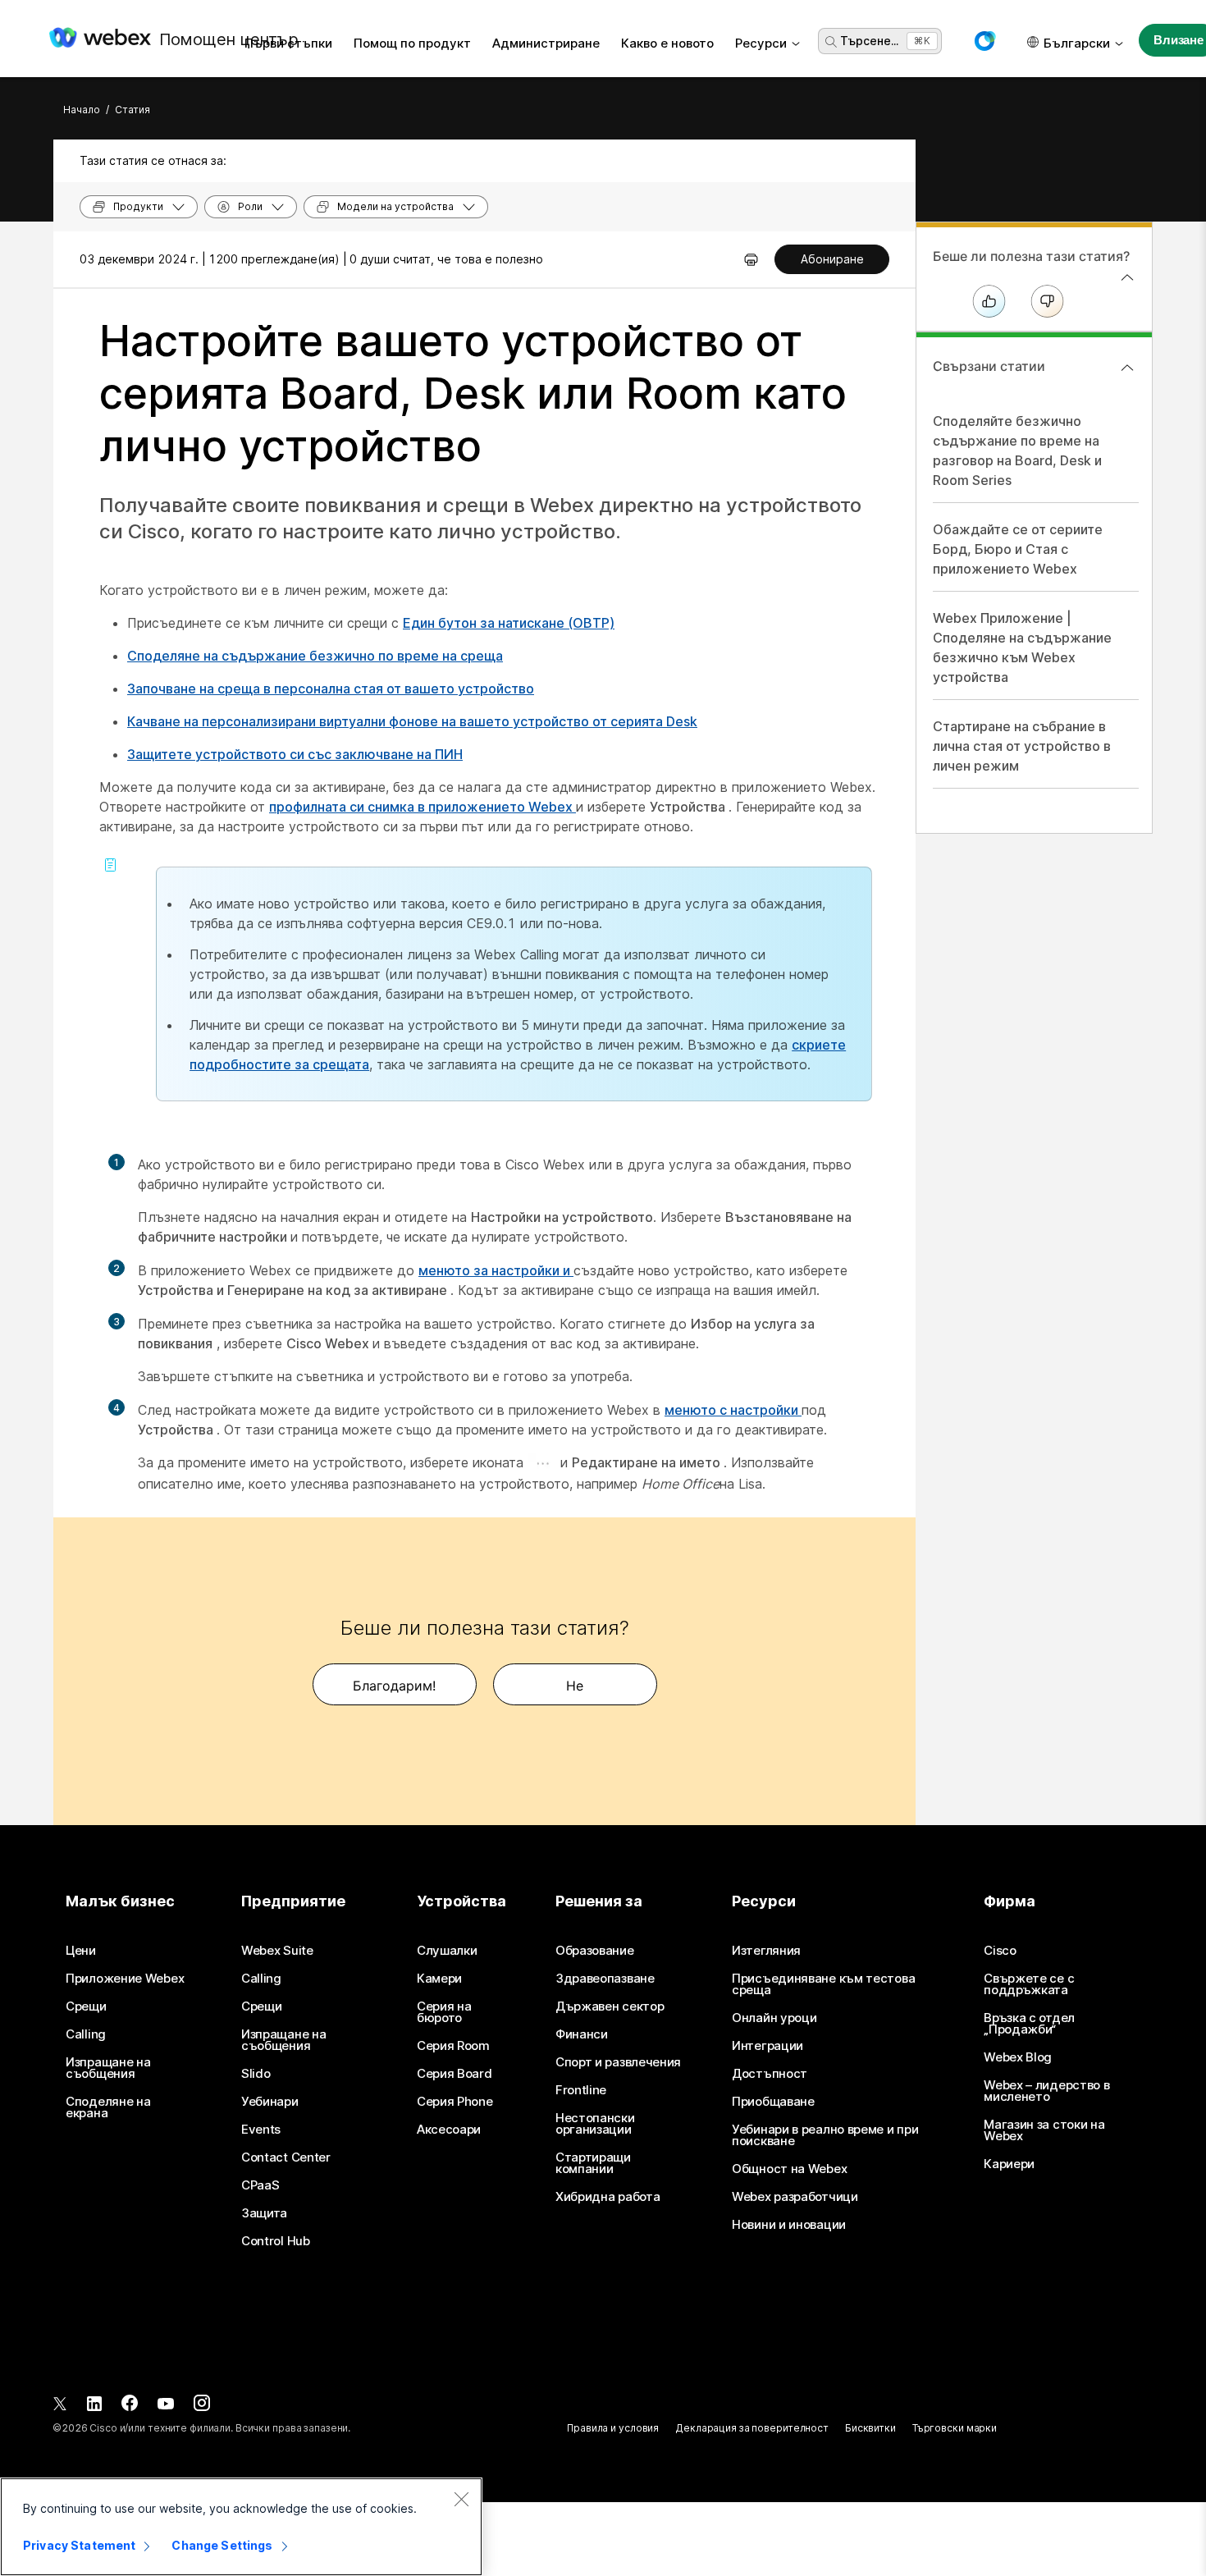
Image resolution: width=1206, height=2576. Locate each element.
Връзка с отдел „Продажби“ (1029, 2024)
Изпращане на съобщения (108, 2068)
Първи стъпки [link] (288, 43)
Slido (256, 2074)
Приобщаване (773, 2102)
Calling (86, 2034)
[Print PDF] (751, 259)
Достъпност (770, 2074)
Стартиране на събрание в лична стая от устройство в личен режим (1022, 746)
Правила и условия (613, 2428)
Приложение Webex (125, 1979)
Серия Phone (455, 2102)
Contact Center (286, 2157)
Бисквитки (870, 2428)
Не (575, 1686)
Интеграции (767, 2046)
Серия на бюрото (444, 2012)
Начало (82, 110)
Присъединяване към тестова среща (823, 1984)
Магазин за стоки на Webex (1044, 2130)
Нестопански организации (595, 2124)
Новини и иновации (789, 2225)
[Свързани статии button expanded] (1127, 368)
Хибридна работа (608, 2197)
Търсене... (869, 41)
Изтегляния (766, 1951)
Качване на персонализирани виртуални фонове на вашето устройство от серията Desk (412, 721)
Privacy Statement (79, 2545)
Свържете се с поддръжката (1029, 1984)
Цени (81, 1951)
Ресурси (761, 43)
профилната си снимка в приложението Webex (423, 807)
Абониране (832, 259)
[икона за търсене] (831, 42)
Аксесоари (449, 2130)
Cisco (1000, 1951)
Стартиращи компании (593, 2163)
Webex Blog (1018, 2057)
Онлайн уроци (774, 2018)
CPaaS (260, 2185)
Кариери (1009, 2164)
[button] (984, 41)
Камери (439, 1979)
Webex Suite (277, 1951)
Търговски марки (955, 2428)
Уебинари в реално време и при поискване (825, 2135)
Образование (595, 1951)
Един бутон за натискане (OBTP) (509, 623)
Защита (264, 2213)
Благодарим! (394, 1686)
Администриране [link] (546, 43)
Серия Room (453, 2046)
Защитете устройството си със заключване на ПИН (295, 754)
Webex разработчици (795, 2197)
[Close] (461, 2499)
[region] (241, 2527)
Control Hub (276, 2241)
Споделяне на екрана (108, 2107)
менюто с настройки (733, 1410)
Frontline (581, 2090)
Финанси (582, 2034)
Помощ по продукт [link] (412, 43)
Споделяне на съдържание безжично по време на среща (315, 656)
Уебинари (270, 2102)
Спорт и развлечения (618, 2062)
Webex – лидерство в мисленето (1046, 2091)
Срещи (86, 2006)
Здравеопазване (605, 1979)
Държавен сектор (610, 2006)
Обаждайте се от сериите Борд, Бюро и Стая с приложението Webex (1018, 549)
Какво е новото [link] (667, 43)
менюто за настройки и (496, 1270)
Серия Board (455, 2074)
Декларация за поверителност (752, 2428)
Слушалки (447, 1951)
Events (261, 2130)
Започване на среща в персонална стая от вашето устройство (331, 689)
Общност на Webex (789, 2169)
